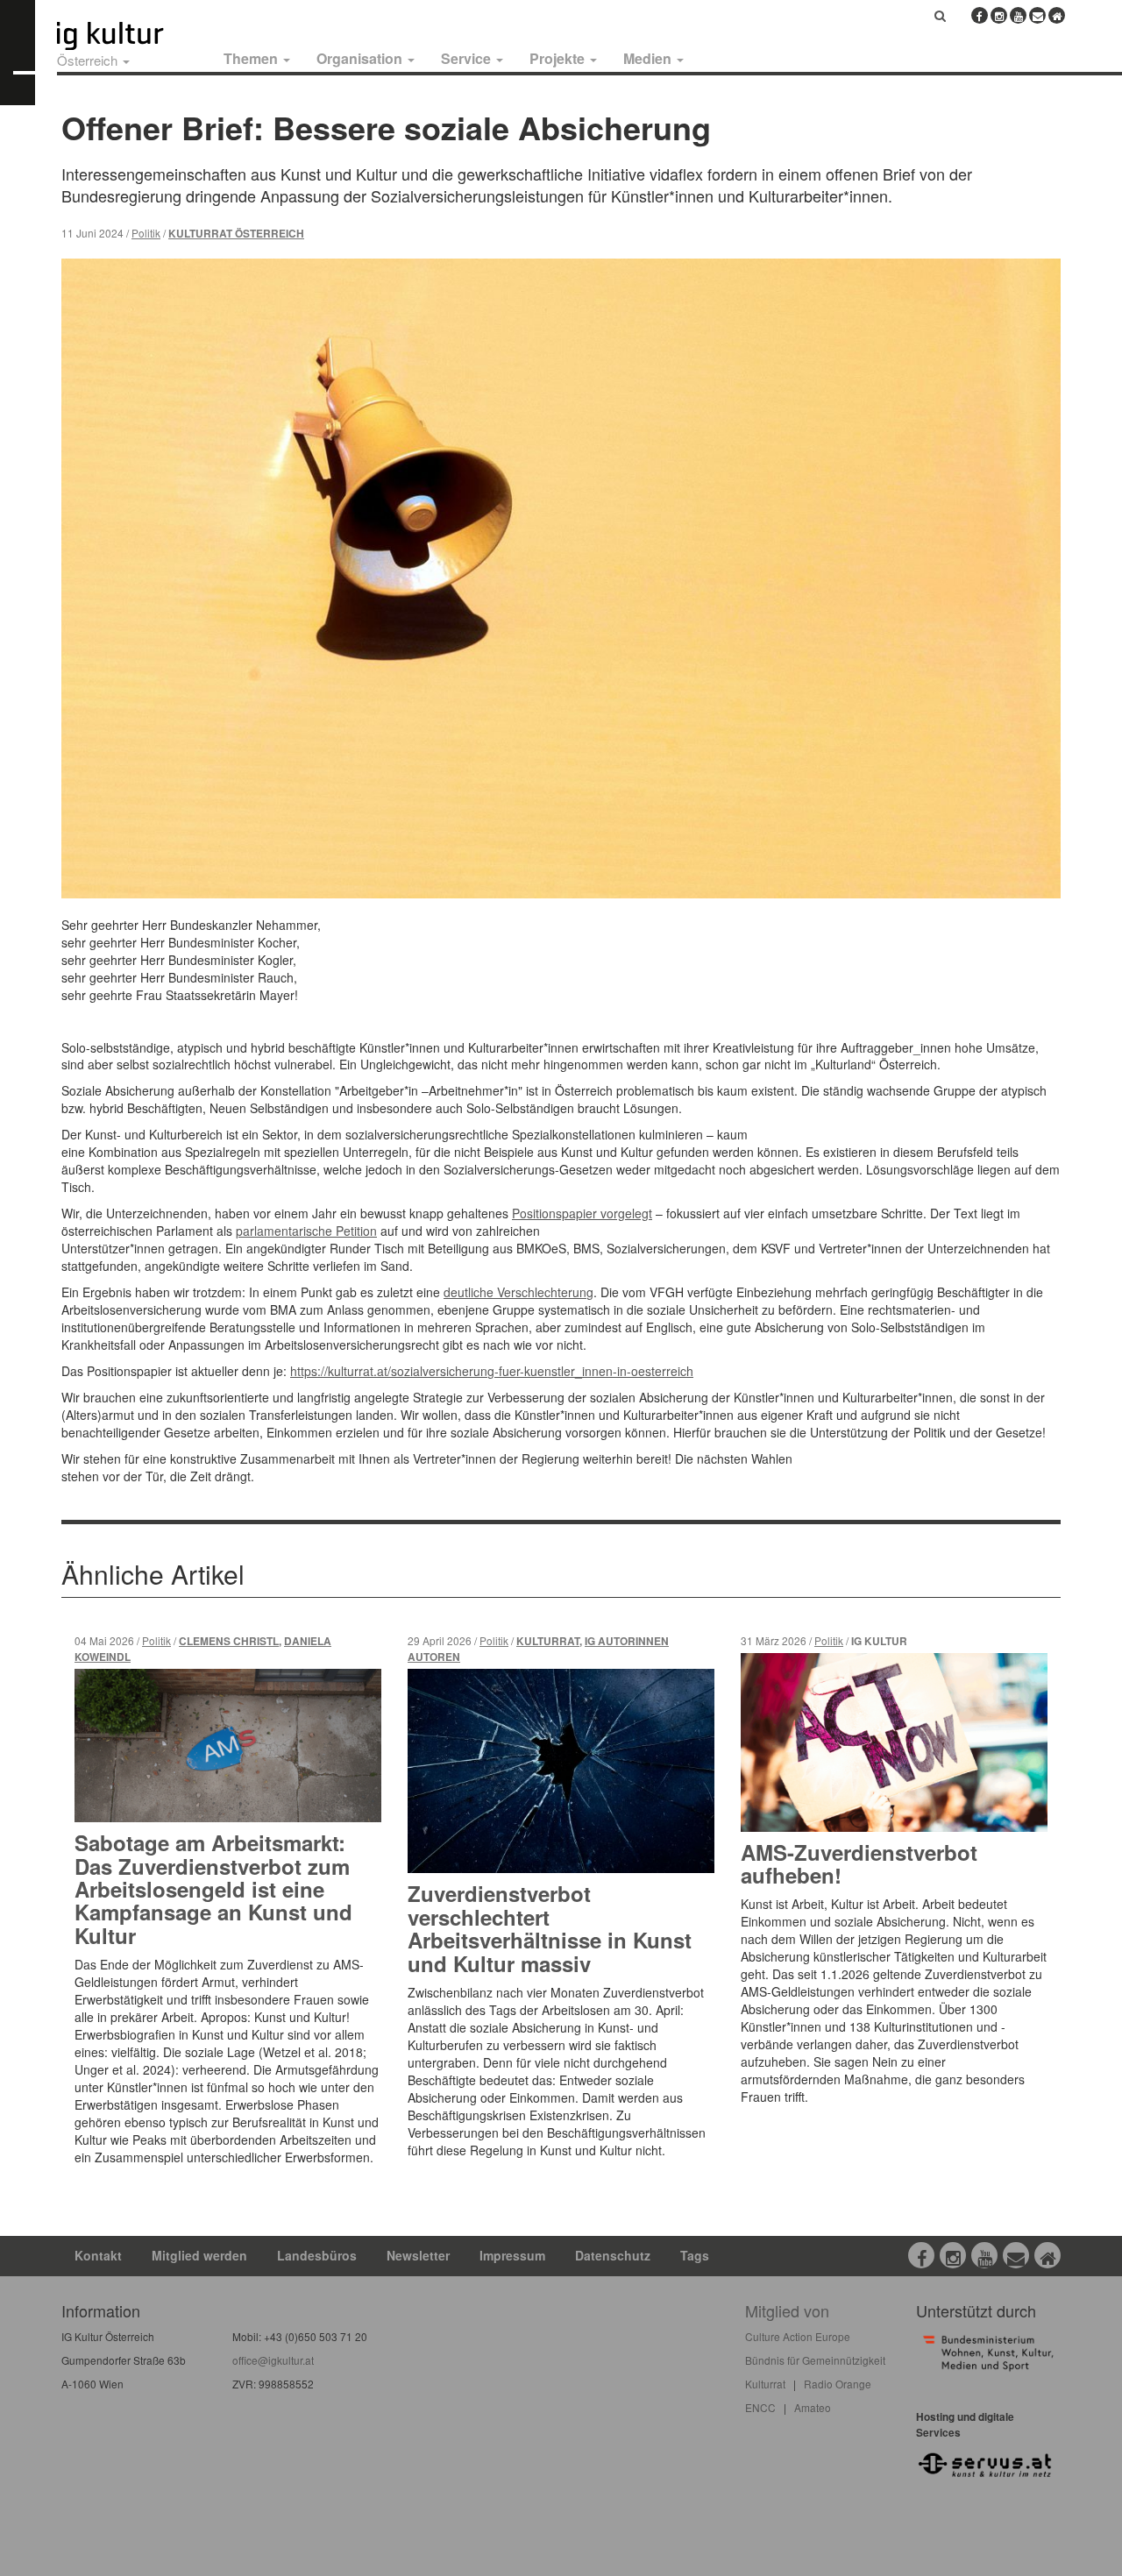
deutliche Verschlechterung (518, 1292)
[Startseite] (130, 36)
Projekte (559, 58)
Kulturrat (548, 1641)
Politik (146, 233)
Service (468, 58)
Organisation (361, 58)
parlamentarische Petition (306, 1231)
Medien (649, 58)
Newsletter (418, 2255)
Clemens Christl (229, 1641)
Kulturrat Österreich (236, 234)
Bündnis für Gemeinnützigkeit (815, 2360)
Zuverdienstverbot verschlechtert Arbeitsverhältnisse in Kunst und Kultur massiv (550, 1928)
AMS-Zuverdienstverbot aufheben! (859, 1863)
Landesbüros (317, 2255)
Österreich (89, 60)
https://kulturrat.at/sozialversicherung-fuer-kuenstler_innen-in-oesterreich (492, 1371)
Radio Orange (838, 2384)
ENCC (760, 2407)
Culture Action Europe (798, 2336)
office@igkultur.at (273, 2360)
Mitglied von (787, 2310)
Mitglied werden (199, 2255)
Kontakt (98, 2255)
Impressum (512, 2255)
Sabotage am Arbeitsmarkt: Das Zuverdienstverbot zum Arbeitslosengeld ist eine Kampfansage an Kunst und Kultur (213, 1889)
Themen (252, 58)
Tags (695, 2255)
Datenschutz (613, 2255)
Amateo (813, 2407)
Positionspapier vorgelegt (582, 1213)
